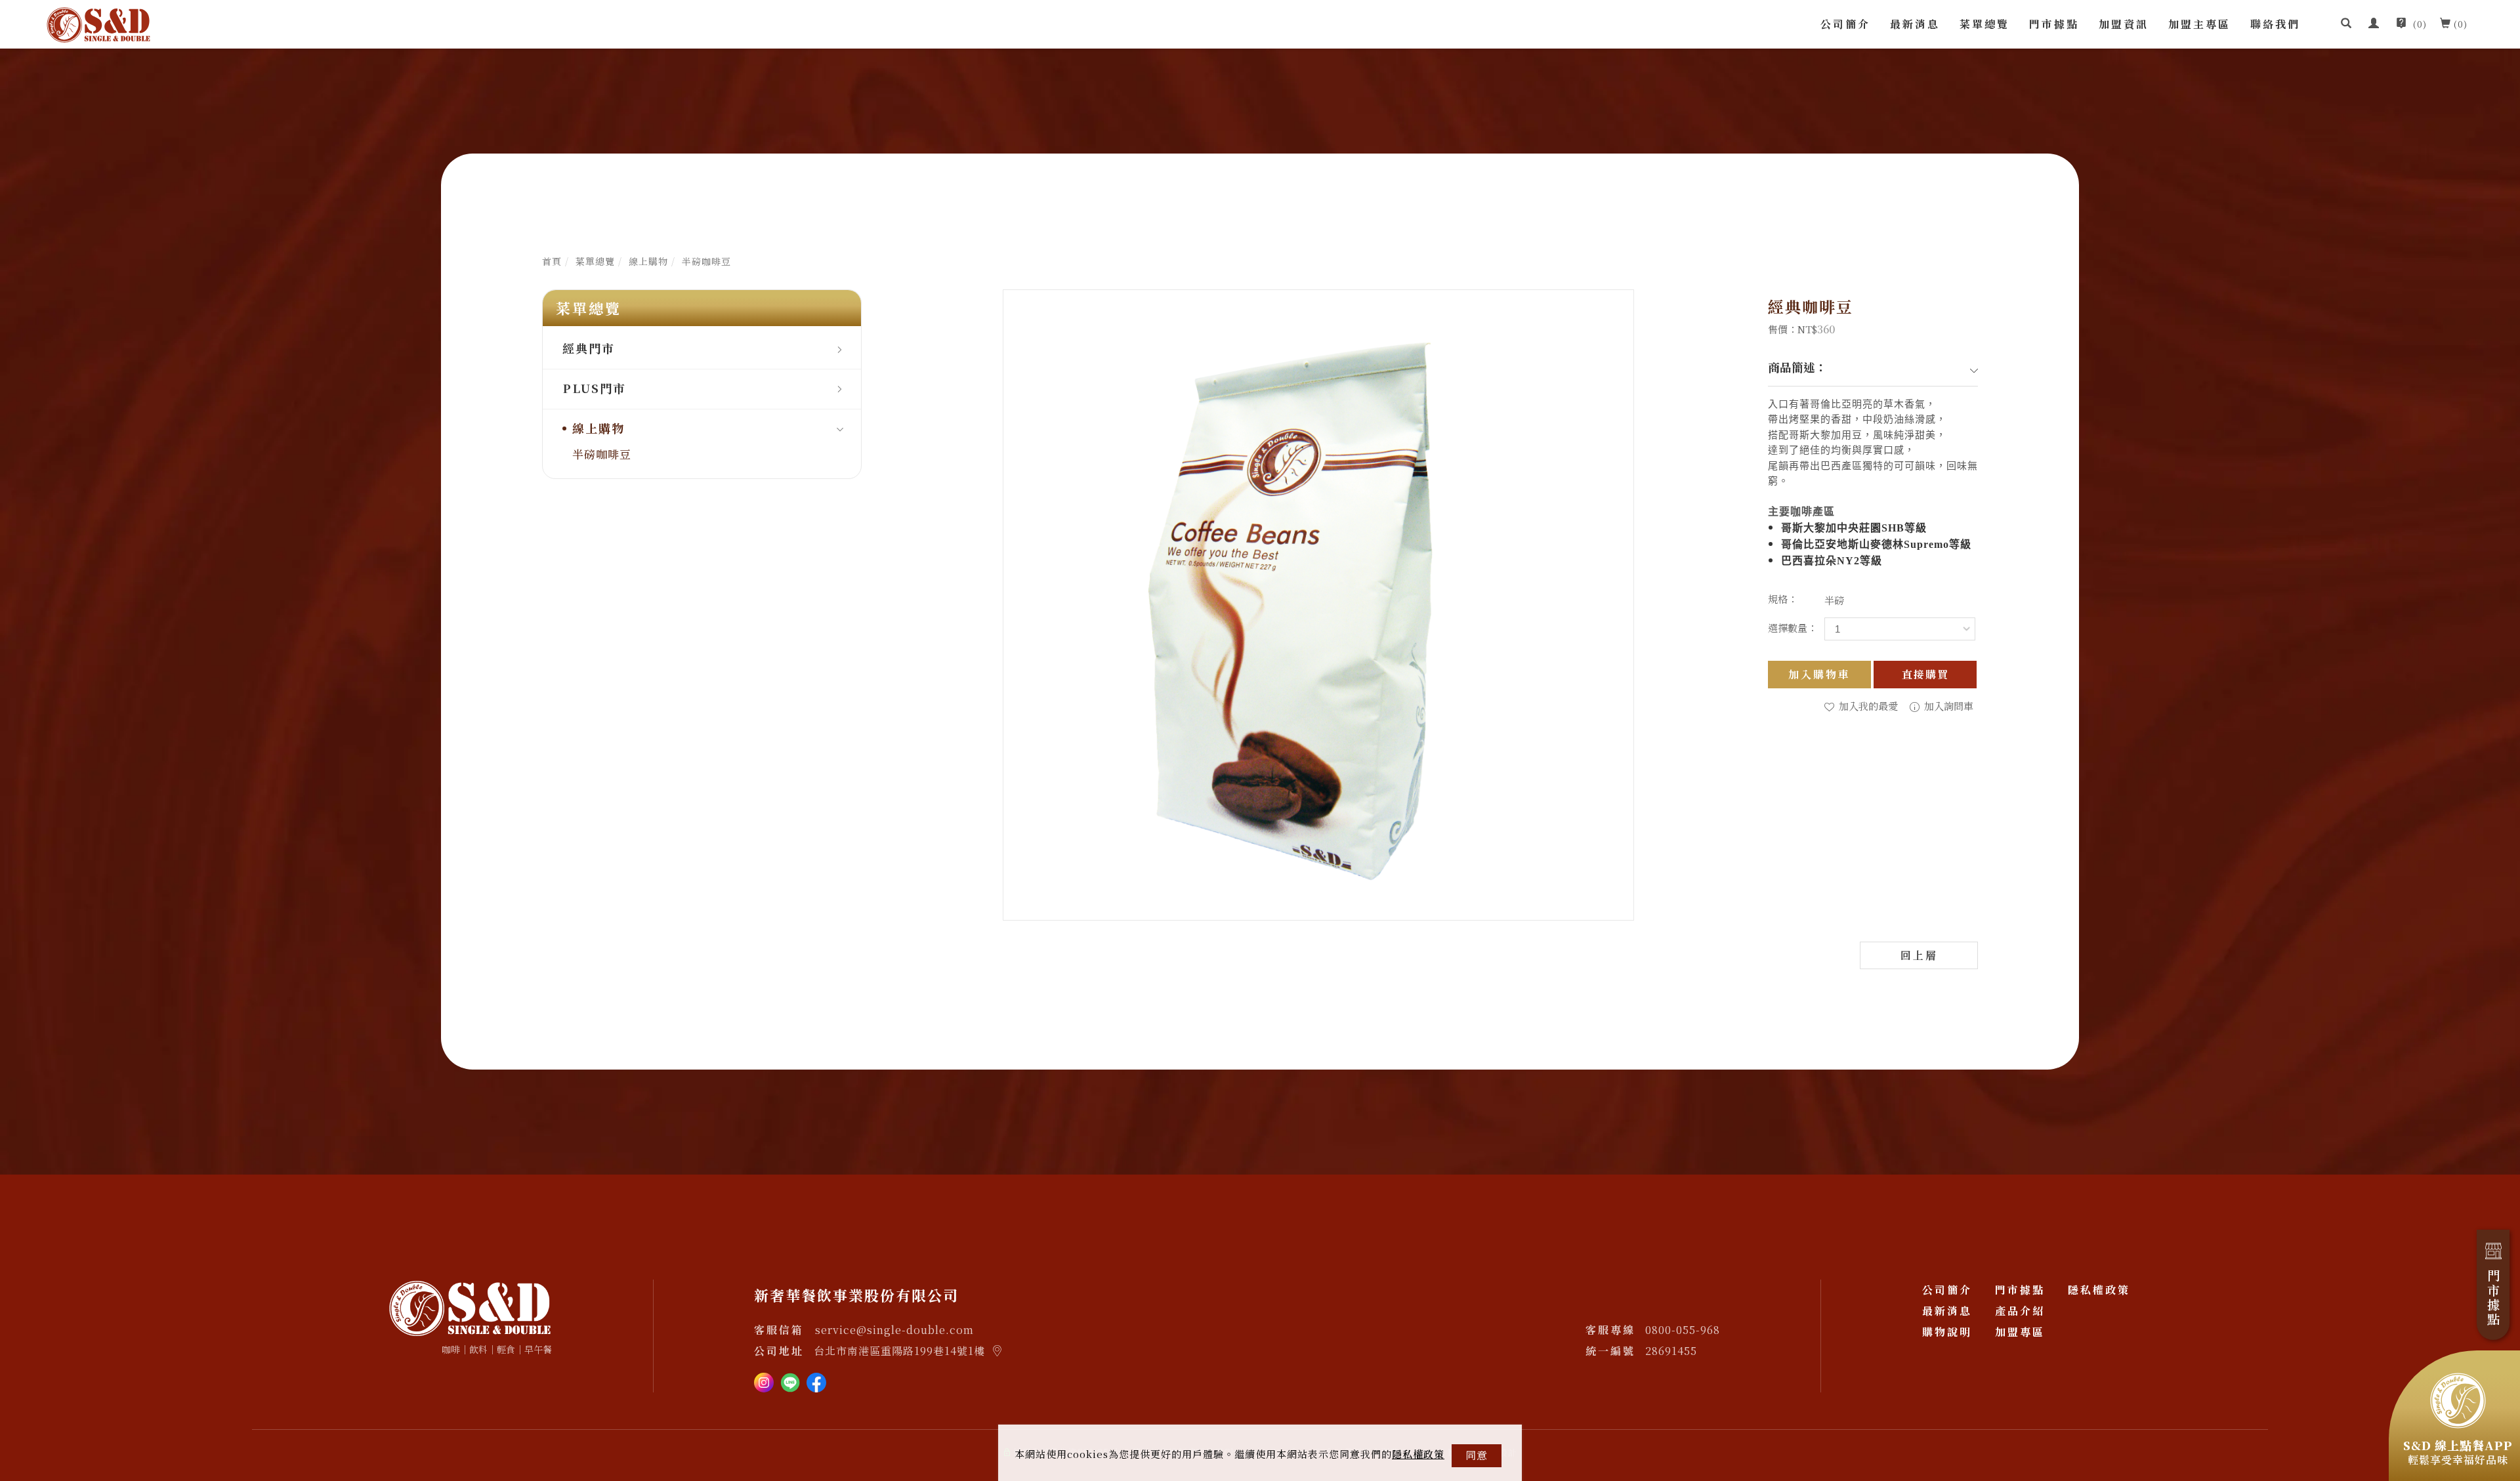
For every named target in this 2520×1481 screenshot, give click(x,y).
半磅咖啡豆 (706, 261)
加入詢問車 (1947, 706)
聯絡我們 (2275, 24)
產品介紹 (2020, 1311)
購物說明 (1947, 1332)
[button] (2346, 24)
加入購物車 (1819, 674)
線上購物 (648, 261)
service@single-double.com (894, 1330)
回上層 (1919, 955)
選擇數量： (1793, 628)
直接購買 (1925, 674)
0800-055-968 (1683, 1330)
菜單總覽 (1984, 24)
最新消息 (1915, 24)
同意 (1477, 1455)
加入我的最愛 (1867, 706)
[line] (790, 1381)
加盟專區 (2020, 1332)
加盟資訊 (2124, 24)
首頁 (552, 261)
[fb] (816, 1381)
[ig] (764, 1381)
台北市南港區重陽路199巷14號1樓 (899, 1351)
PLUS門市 (594, 388)
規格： (1783, 599)
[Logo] (98, 23)
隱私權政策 (1418, 1454)
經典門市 (589, 348)
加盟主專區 (2199, 24)
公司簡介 (1845, 24)
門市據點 (2054, 24)
